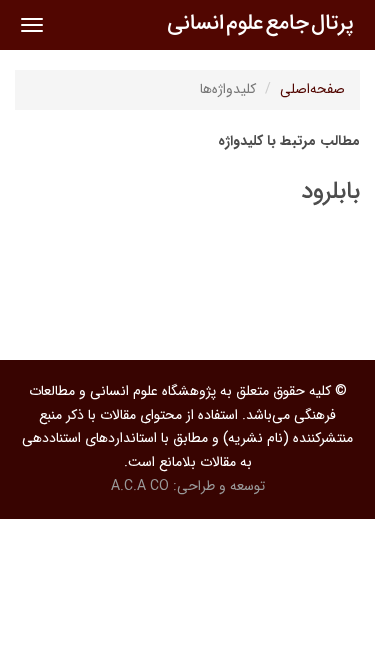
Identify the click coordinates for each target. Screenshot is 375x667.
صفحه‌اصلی (312, 89)
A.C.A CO (140, 486)
